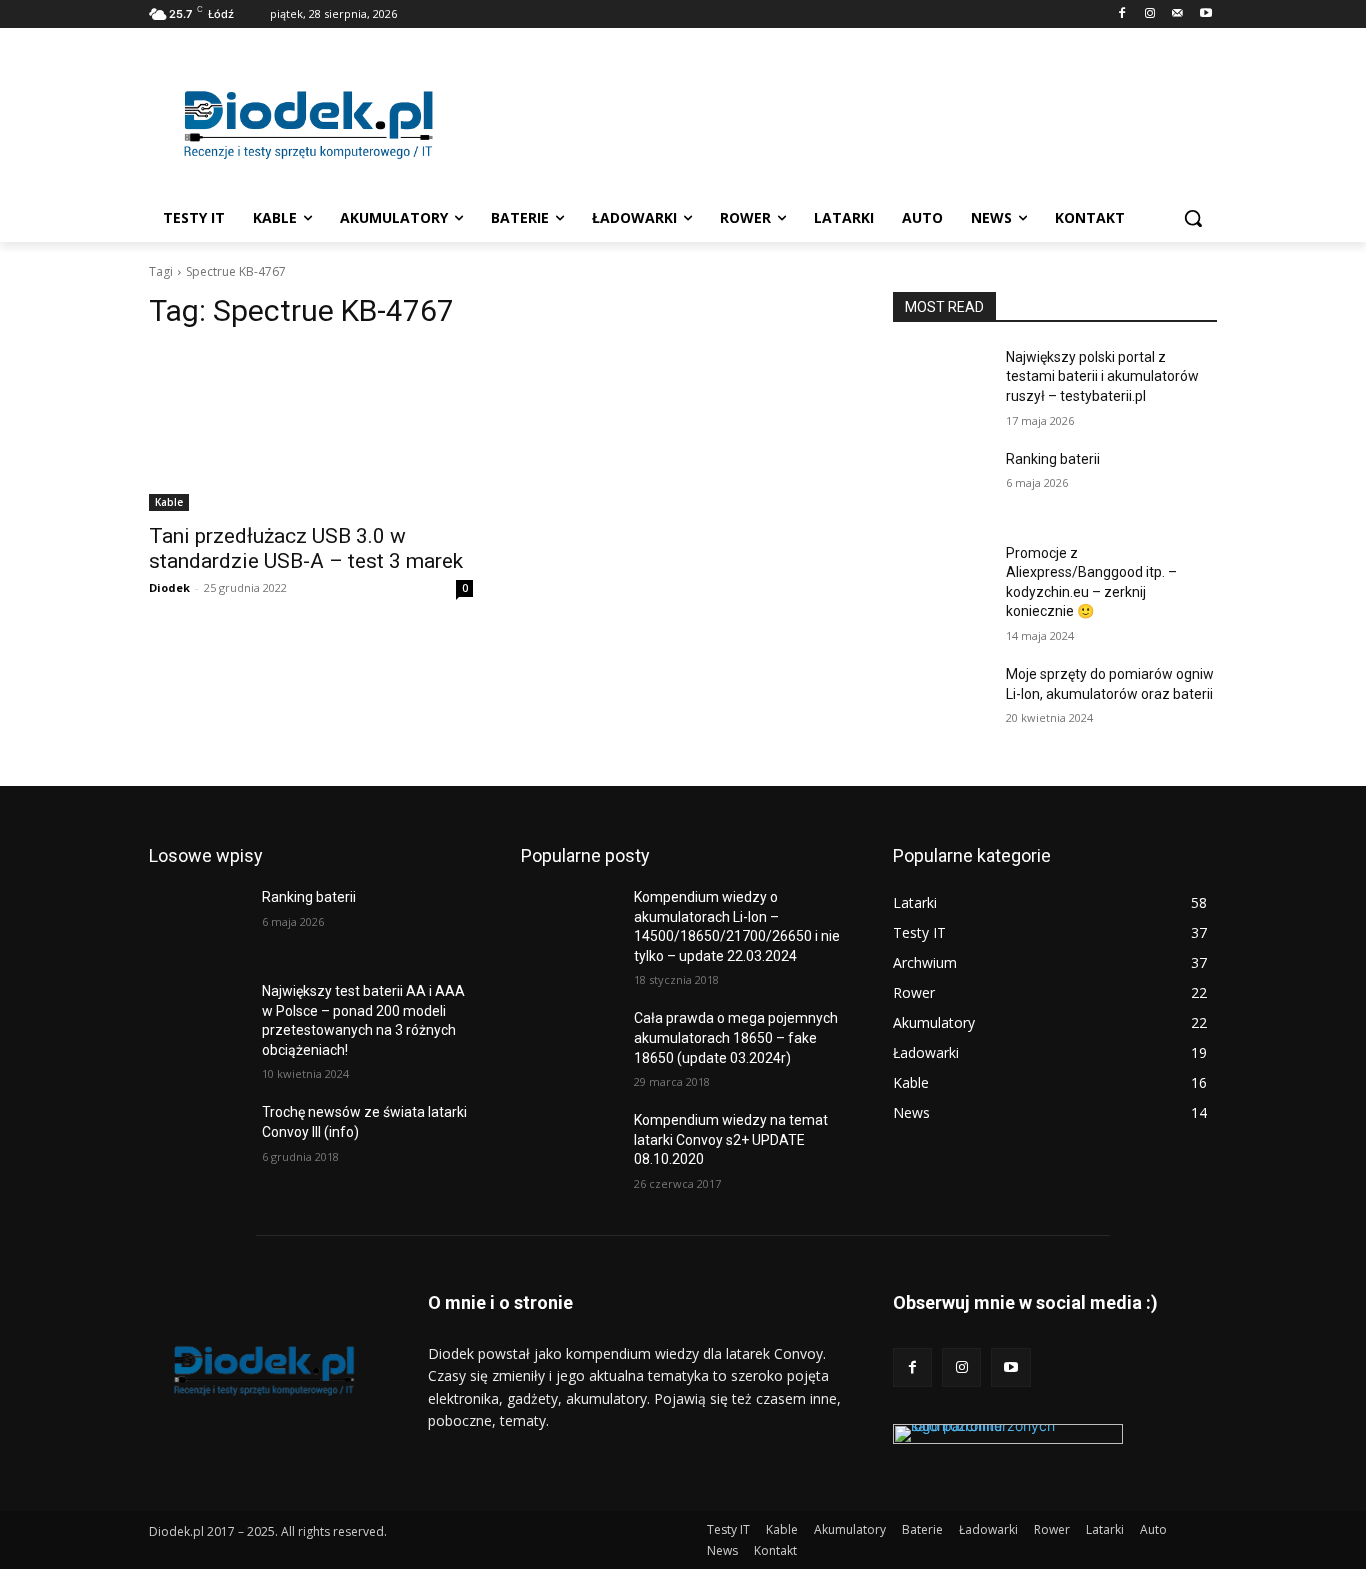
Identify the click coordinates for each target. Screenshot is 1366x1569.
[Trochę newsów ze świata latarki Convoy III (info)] (197, 1137)
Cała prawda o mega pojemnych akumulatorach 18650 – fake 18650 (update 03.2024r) (736, 1037)
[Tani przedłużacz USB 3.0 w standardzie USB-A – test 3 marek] (311, 430)
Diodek (169, 587)
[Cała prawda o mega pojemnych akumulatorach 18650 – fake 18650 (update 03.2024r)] (569, 1043)
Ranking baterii (1053, 459)
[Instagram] (1150, 14)
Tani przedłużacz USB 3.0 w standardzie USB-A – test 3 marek (306, 548)
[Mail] (1177, 14)
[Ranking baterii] (941, 484)
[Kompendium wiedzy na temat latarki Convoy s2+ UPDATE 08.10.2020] (569, 1145)
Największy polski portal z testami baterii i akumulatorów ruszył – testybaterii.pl (1102, 376)
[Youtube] (1205, 14)
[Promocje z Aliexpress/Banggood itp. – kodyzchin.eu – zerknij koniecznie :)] (941, 578)
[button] (1193, 218)
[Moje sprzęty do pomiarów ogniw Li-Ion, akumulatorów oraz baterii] (941, 699)
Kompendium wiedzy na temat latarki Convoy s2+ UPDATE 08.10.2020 (731, 1139)
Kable (169, 502)
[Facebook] (1122, 14)
